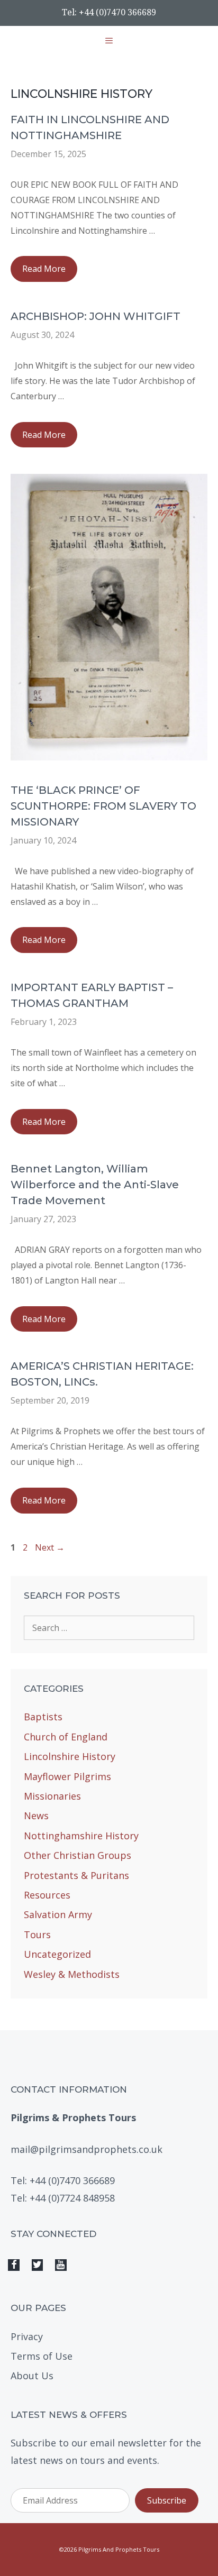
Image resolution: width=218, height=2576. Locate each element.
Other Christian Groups (78, 1855)
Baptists (43, 1717)
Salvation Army (58, 1914)
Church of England (66, 1737)
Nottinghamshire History (81, 1836)
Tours (37, 1935)
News (36, 1816)
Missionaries (52, 1796)
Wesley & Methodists (72, 1974)
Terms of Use (42, 2356)
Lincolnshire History (70, 1756)
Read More (50, 272)
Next (50, 1547)
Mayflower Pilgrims (67, 1776)
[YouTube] (61, 2265)
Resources (47, 1895)
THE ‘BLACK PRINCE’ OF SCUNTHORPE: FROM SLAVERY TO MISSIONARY (103, 806)
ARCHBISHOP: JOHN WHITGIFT (96, 316)
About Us (32, 2376)
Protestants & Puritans (76, 1875)
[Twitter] (38, 2265)
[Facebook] (14, 2265)
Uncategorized (57, 1954)
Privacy (27, 2336)
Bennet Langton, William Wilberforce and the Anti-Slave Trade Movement (95, 1185)
